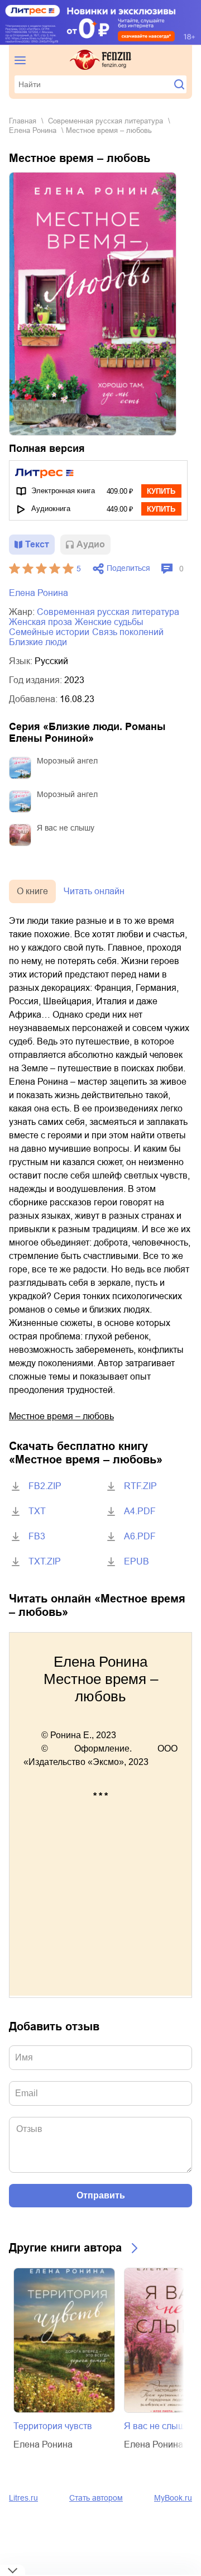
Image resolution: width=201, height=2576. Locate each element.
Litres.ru (23, 2498)
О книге (32, 891)
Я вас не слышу (66, 828)
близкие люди (38, 642)
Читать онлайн (94, 891)
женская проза (40, 622)
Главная (23, 121)
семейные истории (49, 632)
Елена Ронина (33, 130)
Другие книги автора (65, 2248)
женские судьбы (109, 622)
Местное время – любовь (61, 1416)
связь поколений (128, 632)
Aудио (91, 544)
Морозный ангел (67, 761)
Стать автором (96, 2498)
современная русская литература (106, 121)
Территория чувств (53, 2426)
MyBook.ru (173, 2498)
